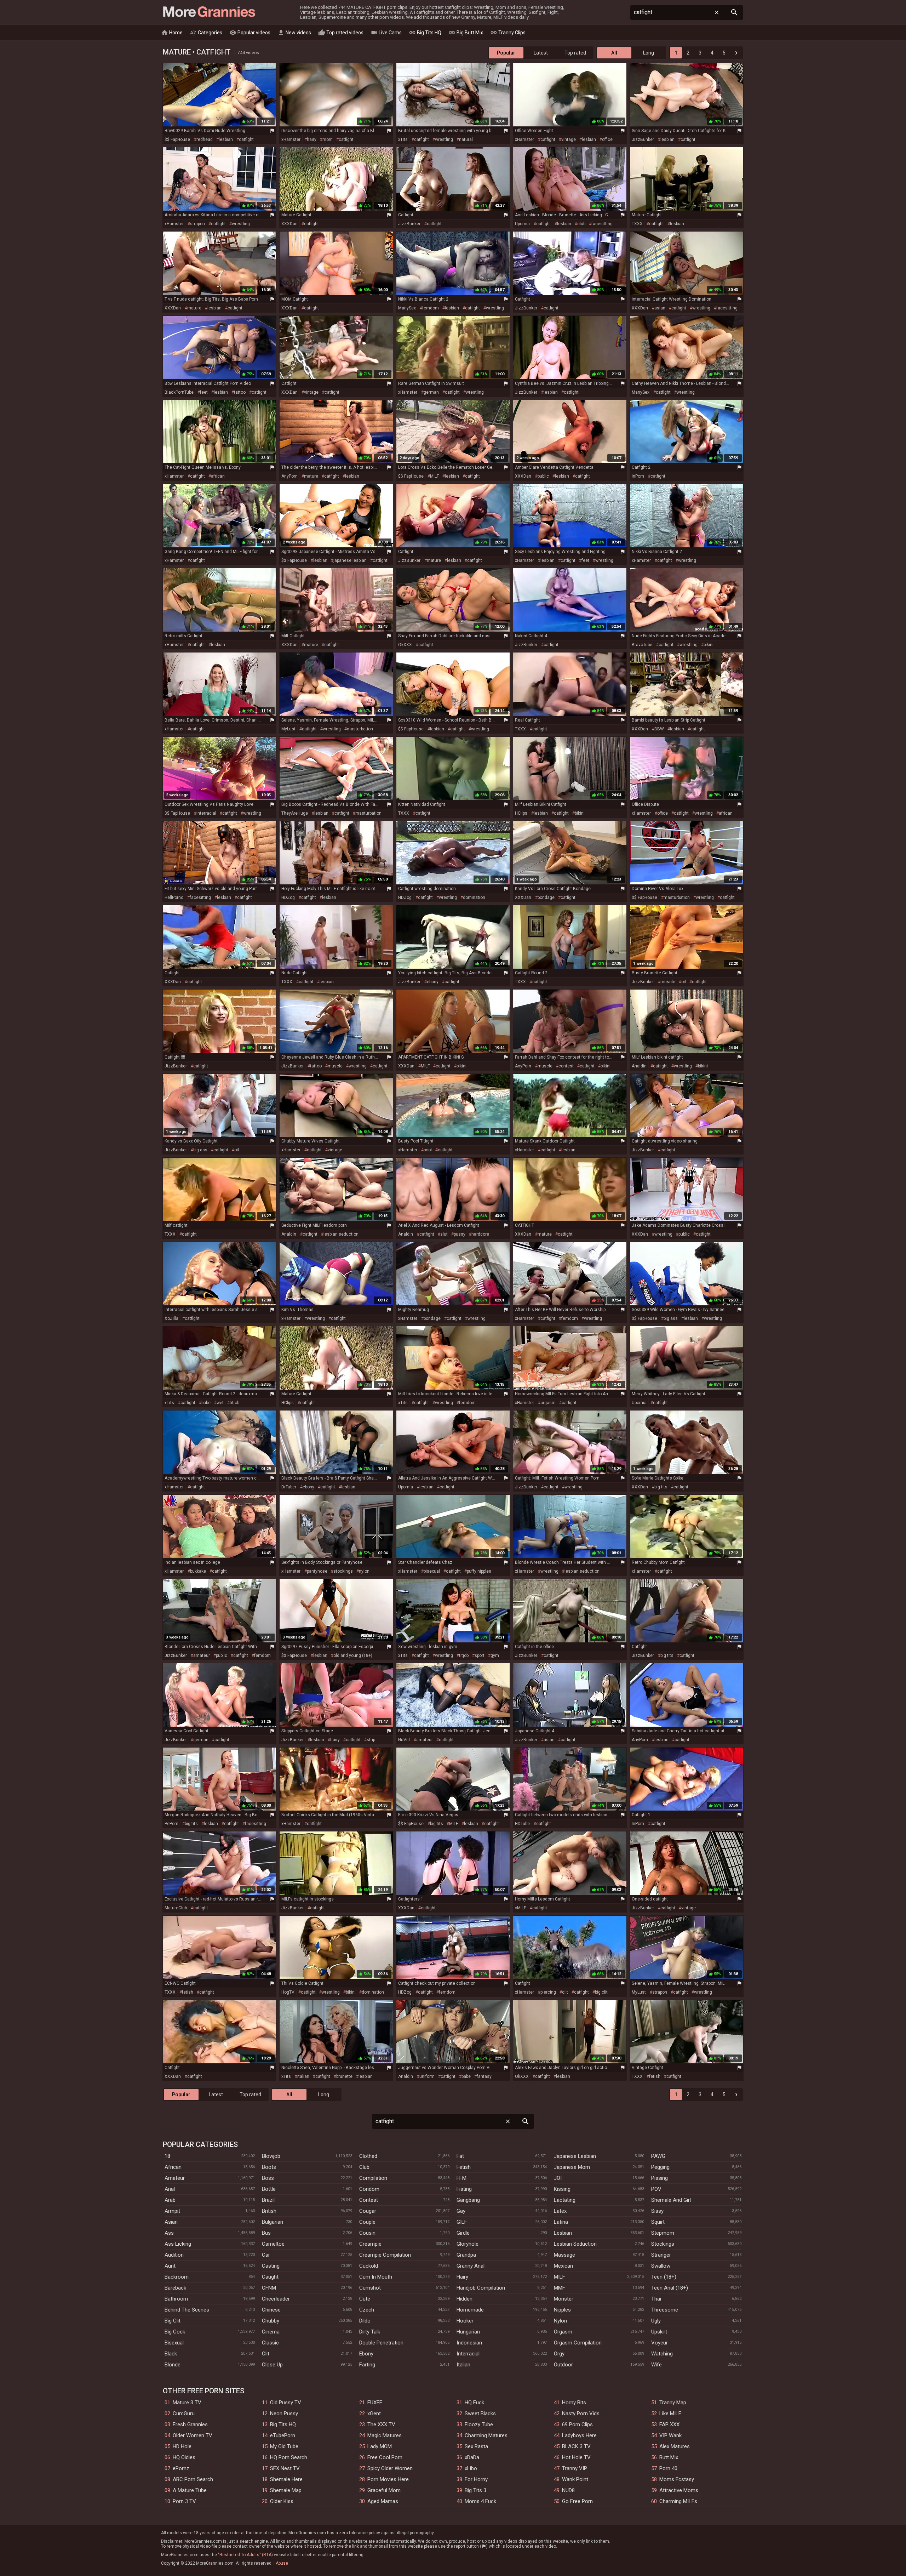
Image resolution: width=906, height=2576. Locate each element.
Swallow (661, 2266)
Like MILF (670, 2413)
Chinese (271, 2310)
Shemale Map (286, 2490)
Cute (365, 2299)
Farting (367, 2365)
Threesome (665, 2310)
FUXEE (375, 2403)
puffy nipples (479, 1571)
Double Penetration (381, 2343)
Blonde (173, 2365)
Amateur (175, 2178)
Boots (269, 2167)
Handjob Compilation (481, 2288)
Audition (174, 2255)
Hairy (462, 2277)
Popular (506, 53)
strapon (197, 224)
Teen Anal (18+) (670, 2288)
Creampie (370, 2244)
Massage (564, 2255)
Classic (270, 2343)
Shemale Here (286, 2479)
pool (428, 1150)
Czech (367, 2310)
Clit (266, 2354)
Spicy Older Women (390, 2468)
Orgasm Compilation (578, 2343)
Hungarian (468, 2332)
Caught (270, 2277)
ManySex (407, 308)
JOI (558, 2178)
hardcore (480, 1234)
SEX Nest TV (285, 2468)
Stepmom (663, 2233)
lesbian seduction (341, 1234)
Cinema (271, 2332)
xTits (403, 139)
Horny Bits (574, 2403)
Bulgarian (273, 2222)
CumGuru (184, 2413)
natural (466, 139)
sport (480, 1655)
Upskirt (659, 2332)
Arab (170, 2200)
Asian (171, 2222)
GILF (462, 2222)
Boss (268, 2178)
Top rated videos (341, 33)
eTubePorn (283, 2435)
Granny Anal (471, 2266)
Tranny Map (673, 2403)
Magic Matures (385, 2435)
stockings (343, 1571)
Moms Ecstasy (677, 2479)
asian (660, 308)
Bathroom (176, 2299)
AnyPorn (289, 476)
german (431, 392)
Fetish (464, 2167)
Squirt (658, 2222)
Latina (561, 2222)
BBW (659, 729)
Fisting (464, 2189)
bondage (546, 897)
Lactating (565, 2200)
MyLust (288, 729)
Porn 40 (668, 2468)
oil (684, 982)
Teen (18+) (664, 2277)
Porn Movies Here (388, 2479)
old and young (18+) (353, 1655)
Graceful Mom (384, 2490)
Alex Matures (675, 2446)
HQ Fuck (474, 2403)
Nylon (560, 2321)
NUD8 (568, 2490)
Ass (169, 2233)
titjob (234, 1403)
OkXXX (405, 645)
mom (328, 139)
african (218, 476)
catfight (246, 139)
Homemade (470, 2310)
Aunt (170, 2266)
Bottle (269, 2189)
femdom (431, 308)
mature (194, 308)
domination (474, 897)
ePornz (181, 2468)
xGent (374, 2413)
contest (566, 1066)
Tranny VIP (575, 2468)
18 (167, 2156)
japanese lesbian (350, 560)
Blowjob (271, 2156)
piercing (548, 1992)
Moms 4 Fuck (480, 2501)
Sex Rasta (476, 2446)
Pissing (660, 2178)
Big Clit (173, 2321)
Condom (369, 2189)
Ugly (656, 2321)
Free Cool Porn (385, 2457)
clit (565, 1992)
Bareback (175, 2288)
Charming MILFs (678, 2501)
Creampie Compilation (385, 2255)
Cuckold (369, 2266)
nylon (364, 1571)
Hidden (465, 2299)
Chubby (271, 2321)
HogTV (288, 1992)
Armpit (172, 2211)
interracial (206, 813)
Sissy (657, 2211)
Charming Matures (486, 2435)
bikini (709, 645)
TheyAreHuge (295, 813)
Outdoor (563, 2365)
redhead (205, 139)
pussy (460, 1234)
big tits (661, 1487)
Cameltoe (273, 2244)
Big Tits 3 (475, 2490)
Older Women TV (193, 2435)
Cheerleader (276, 2299)
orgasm (548, 1403)
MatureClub (176, 1908)
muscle (668, 982)
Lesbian (563, 2233)
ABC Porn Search (193, 2479)
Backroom (177, 2277)
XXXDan (289, 224)
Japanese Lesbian (575, 2156)
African (173, 2167)
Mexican (563, 2266)
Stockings (663, 2244)
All (614, 53)
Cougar (368, 2211)
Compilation (373, 2178)
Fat (460, 2156)
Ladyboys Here (579, 2435)
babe (206, 1403)
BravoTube (642, 645)
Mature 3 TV (187, 2403)
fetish (188, 1992)
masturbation (360, 729)
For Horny (476, 2479)
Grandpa (466, 2255)
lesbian (226, 139)
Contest (369, 2200)
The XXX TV (381, 2424)
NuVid (404, 1740)
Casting (271, 2266)
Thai (656, 2299)
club (581, 224)
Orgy (559, 2354)
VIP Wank (670, 2435)
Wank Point (575, 2479)
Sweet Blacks (480, 2413)
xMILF (520, 1908)
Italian (463, 2365)
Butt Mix (669, 2457)
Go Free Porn (577, 2501)
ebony (433, 982)
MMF (560, 2288)
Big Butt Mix (466, 33)
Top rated (575, 53)
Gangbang (468, 2200)
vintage (569, 139)
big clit (601, 1992)
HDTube (522, 1824)
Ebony (366, 2354)
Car (266, 2255)
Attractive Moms (679, 2490)
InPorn (638, 476)
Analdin (639, 1066)
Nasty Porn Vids (581, 2413)
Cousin (367, 2233)
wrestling (444, 139)
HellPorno (174, 897)
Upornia (522, 224)
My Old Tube (284, 2446)
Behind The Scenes (187, 2310)
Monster (564, 2299)
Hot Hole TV (576, 2457)
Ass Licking (178, 2244)
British (269, 2211)
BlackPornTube (179, 392)
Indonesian (469, 2343)
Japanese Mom (572, 2167)
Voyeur (660, 2343)
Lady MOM (380, 2446)
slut (444, 1234)
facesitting (602, 224)
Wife (656, 2365)
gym (495, 1655)
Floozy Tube (479, 2424)
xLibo (471, 2468)
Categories (206, 33)
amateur (202, 1655)
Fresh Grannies (190, 2424)
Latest (541, 53)
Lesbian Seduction (575, 2244)
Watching (662, 2354)
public (543, 476)
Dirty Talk (370, 2332)
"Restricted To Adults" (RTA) (245, 2555)
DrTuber (289, 1487)
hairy (312, 139)
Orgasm (563, 2332)
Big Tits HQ (425, 33)
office (607, 139)
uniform (427, 2076)
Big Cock (175, 2332)
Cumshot (370, 2288)
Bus (266, 2233)
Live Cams (386, 33)
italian (303, 2076)
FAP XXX (669, 2424)
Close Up (272, 2365)
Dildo (365, 2321)
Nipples (562, 2310)
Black (171, 2354)
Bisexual (174, 2343)
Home (172, 33)
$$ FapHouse (177, 139)
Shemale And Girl (671, 2200)
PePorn (171, 1824)
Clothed (368, 2156)
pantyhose (317, 1571)
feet (204, 392)
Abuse (282, 2563)
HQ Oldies (184, 2457)
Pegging (660, 2167)
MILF (434, 476)
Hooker (465, 2321)
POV (656, 2189)
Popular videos (250, 33)
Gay (461, 2211)
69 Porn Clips (577, 2424)
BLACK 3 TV (576, 2446)
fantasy (484, 2076)
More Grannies (208, 12)
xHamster (291, 139)
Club (364, 2167)
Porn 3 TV (184, 2501)
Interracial (468, 2354)
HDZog (288, 897)
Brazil (268, 2200)
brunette (344, 2076)
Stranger (661, 2255)
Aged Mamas (383, 2501)
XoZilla (171, 1318)
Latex (560, 2211)
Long (649, 53)
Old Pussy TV (286, 2403)
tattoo (240, 392)
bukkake (198, 1571)
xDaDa (472, 2457)
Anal (170, 2189)
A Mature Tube (190, 2490)
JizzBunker (643, 139)
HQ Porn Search (289, 2457)
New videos (294, 33)
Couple (367, 2222)
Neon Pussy (284, 2413)
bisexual (432, 1571)
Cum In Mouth (376, 2277)
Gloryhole (468, 2244)
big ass (200, 1150)
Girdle (463, 2233)
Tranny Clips (508, 33)
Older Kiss (282, 2501)
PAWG (658, 2156)
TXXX (637, 224)
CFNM (269, 2288)
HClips (521, 813)
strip (371, 1740)
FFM (461, 2178)
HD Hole (182, 2446)
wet (220, 1403)
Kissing (562, 2189)
